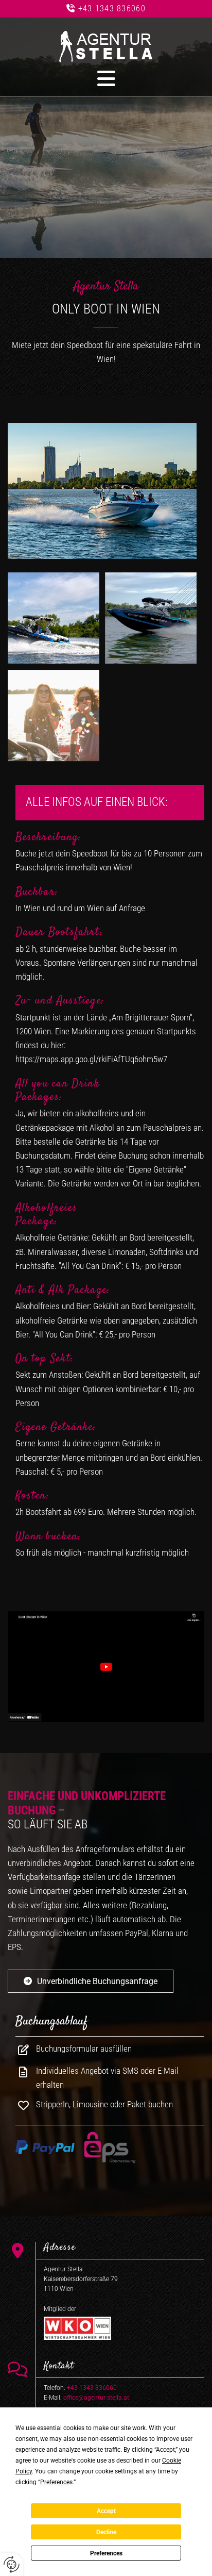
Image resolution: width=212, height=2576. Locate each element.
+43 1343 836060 (112, 9)
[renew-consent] (12, 2564)
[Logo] (106, 47)
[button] (106, 78)
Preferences (106, 2553)
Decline (106, 2532)
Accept (106, 2511)
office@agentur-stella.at (96, 2398)
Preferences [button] (56, 2482)
